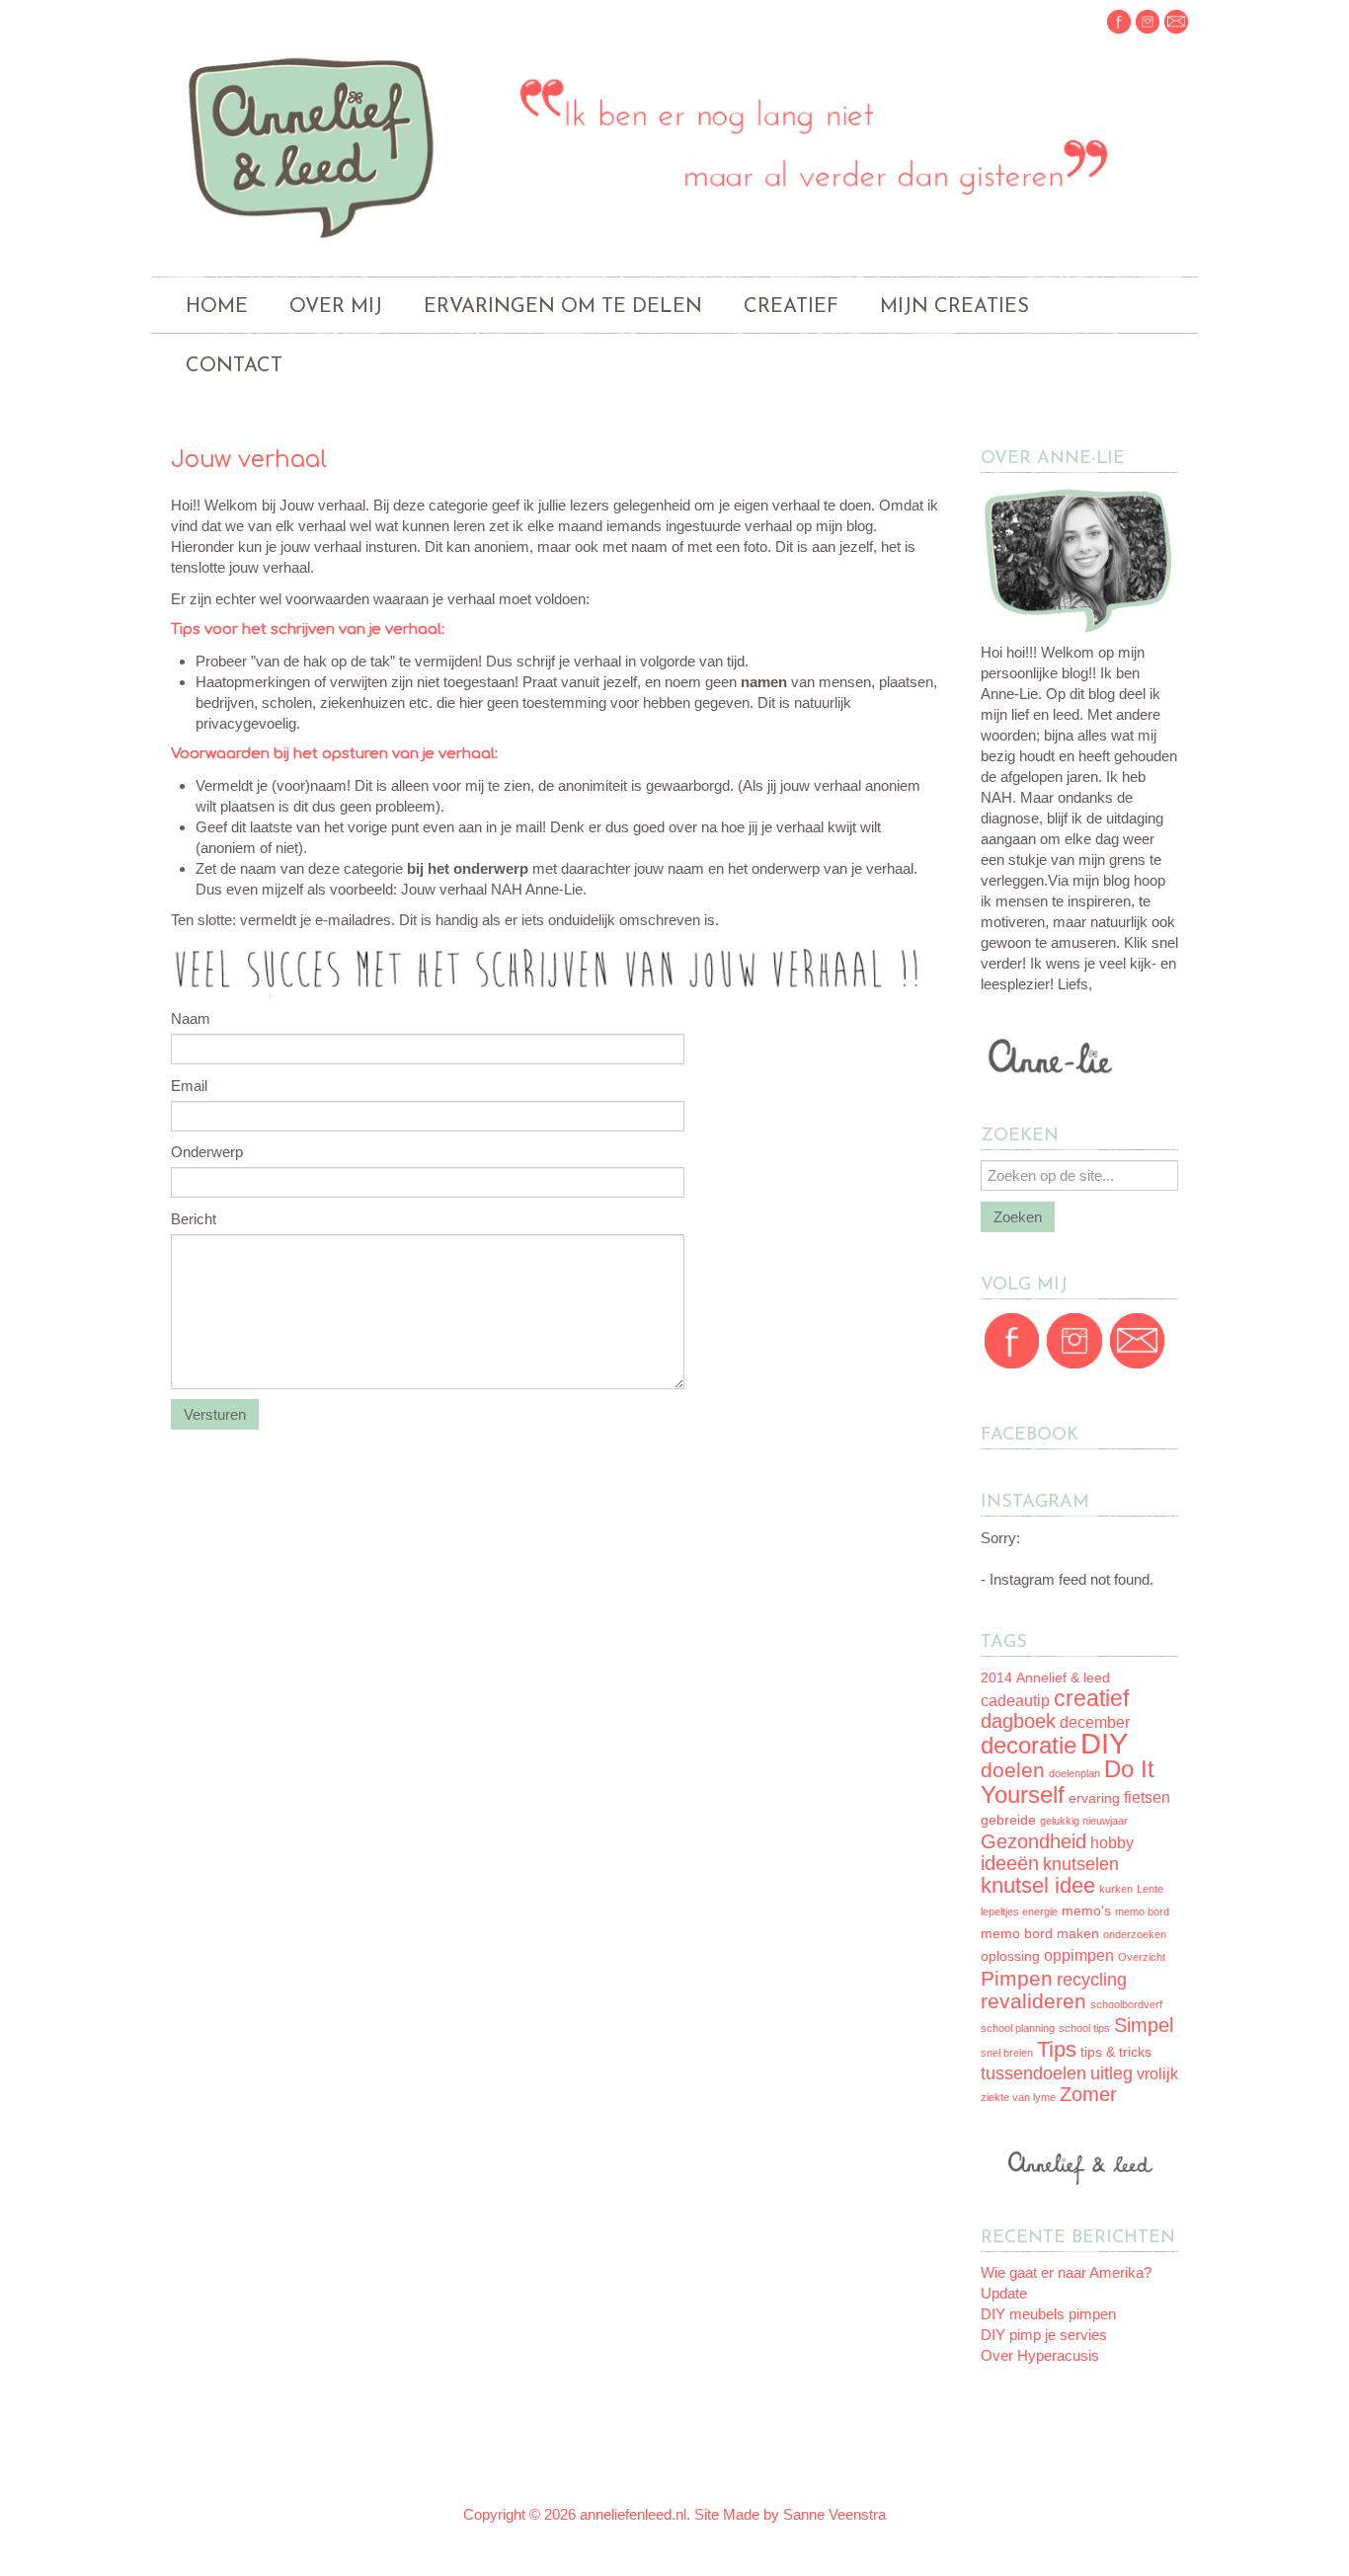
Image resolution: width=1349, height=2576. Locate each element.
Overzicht (1142, 1957)
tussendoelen (1033, 2073)
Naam (191, 1018)
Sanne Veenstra (834, 2514)
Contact (234, 366)
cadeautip (1015, 1701)
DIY (1104, 1743)
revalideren (1033, 2001)
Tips (1057, 2049)
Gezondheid (1033, 1841)
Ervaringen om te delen (563, 307)
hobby (1112, 1843)
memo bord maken (1040, 1934)
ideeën (1010, 1863)
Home (217, 307)
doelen (1013, 1770)
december (1095, 1722)
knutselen (1081, 1864)
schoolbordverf (1126, 2004)
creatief (1091, 1698)
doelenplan (1074, 1773)
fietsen (1147, 1797)
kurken (1116, 1889)
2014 (996, 1678)
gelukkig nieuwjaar (1084, 1821)
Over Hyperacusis (1040, 2355)
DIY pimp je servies (1044, 2335)
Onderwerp (207, 1152)
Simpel (1144, 2025)
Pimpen (1017, 1978)
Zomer (1088, 2094)
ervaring (1094, 1798)
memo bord (1142, 1912)
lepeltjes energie (1019, 1912)
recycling (1092, 1980)
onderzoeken (1135, 1934)
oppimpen (1079, 1955)
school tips (1084, 2028)
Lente (1150, 1889)
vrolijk (1157, 2074)
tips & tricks (1116, 2052)
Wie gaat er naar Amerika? (1066, 2272)
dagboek (1018, 1721)
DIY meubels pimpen (1048, 2314)
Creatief (791, 307)
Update (1004, 2293)
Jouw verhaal (249, 460)
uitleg (1111, 2073)
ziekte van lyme (1018, 2097)
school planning (1018, 2028)
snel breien (1007, 2053)
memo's (1086, 1911)
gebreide (1008, 1820)
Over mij (336, 307)
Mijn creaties (954, 307)
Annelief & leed (1063, 1678)
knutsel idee (1038, 1885)
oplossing (1010, 1956)
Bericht (194, 1219)
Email (189, 1086)
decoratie (1029, 1745)
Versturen (215, 1414)
